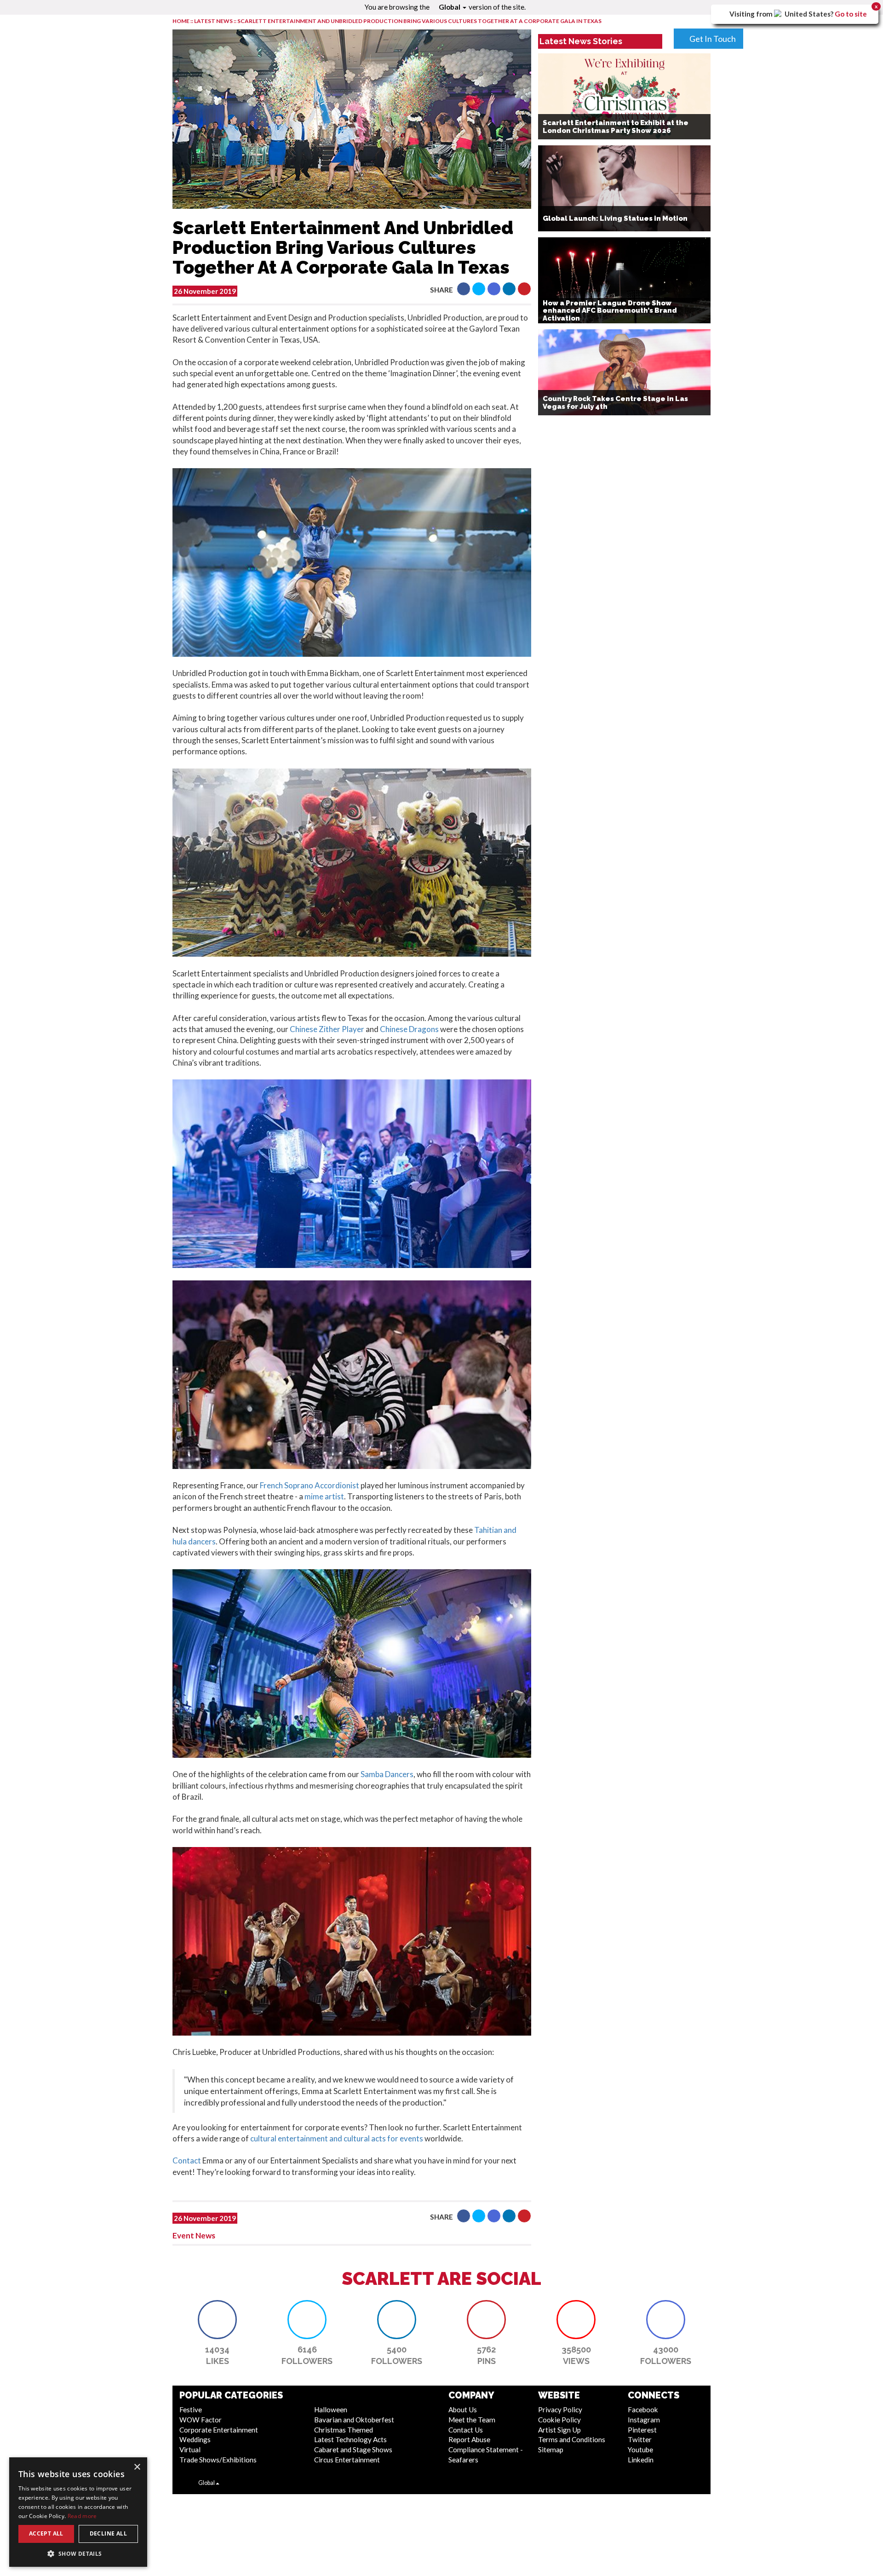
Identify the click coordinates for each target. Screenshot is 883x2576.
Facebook (643, 2410)
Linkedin (641, 2460)
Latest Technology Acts (350, 2439)
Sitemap (551, 2450)
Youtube (640, 2450)
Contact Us (466, 2430)
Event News (194, 2235)
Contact (187, 2160)
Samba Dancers (386, 1774)
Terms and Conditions (572, 2439)
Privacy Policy (560, 2410)
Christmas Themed (344, 2430)
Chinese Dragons (409, 1029)
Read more (82, 2516)
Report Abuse (469, 2439)
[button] (464, 289)
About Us (463, 2410)
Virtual (190, 2450)
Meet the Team (472, 2420)
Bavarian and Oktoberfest (354, 2420)
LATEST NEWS (214, 21)
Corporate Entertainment (219, 2430)
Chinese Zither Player (327, 1029)
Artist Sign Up (559, 2430)
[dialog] (78, 2512)
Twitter (640, 2439)
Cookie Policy (559, 2420)
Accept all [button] (46, 2533)
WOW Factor (201, 2420)
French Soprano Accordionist (309, 1485)
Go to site (851, 14)
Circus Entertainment (347, 2460)
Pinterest (642, 2430)
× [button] (137, 2467)
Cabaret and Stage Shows (353, 2450)
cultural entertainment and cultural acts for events (337, 2138)
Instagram (644, 2420)
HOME (181, 21)
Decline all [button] (108, 2533)
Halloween (331, 2410)
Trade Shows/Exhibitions (218, 2460)
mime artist (324, 1496)
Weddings (195, 2439)
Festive (191, 2410)
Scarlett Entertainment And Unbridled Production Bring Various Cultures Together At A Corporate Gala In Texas (419, 21)
